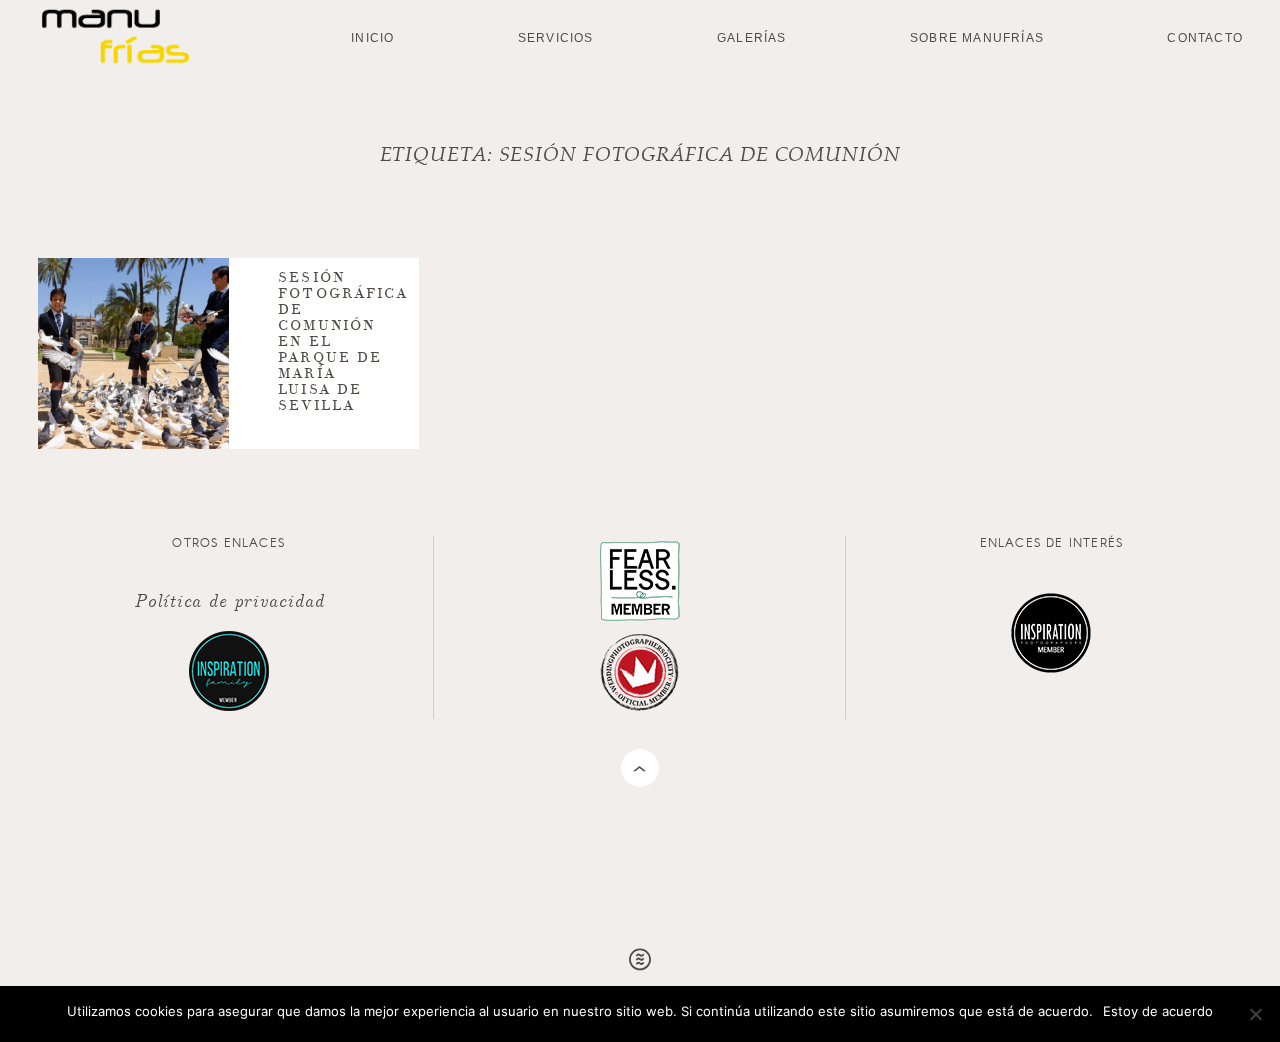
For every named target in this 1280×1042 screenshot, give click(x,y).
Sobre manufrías (977, 38)
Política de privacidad (229, 599)
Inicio (372, 38)
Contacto (1205, 38)
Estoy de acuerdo (1158, 1011)
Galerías (752, 38)
